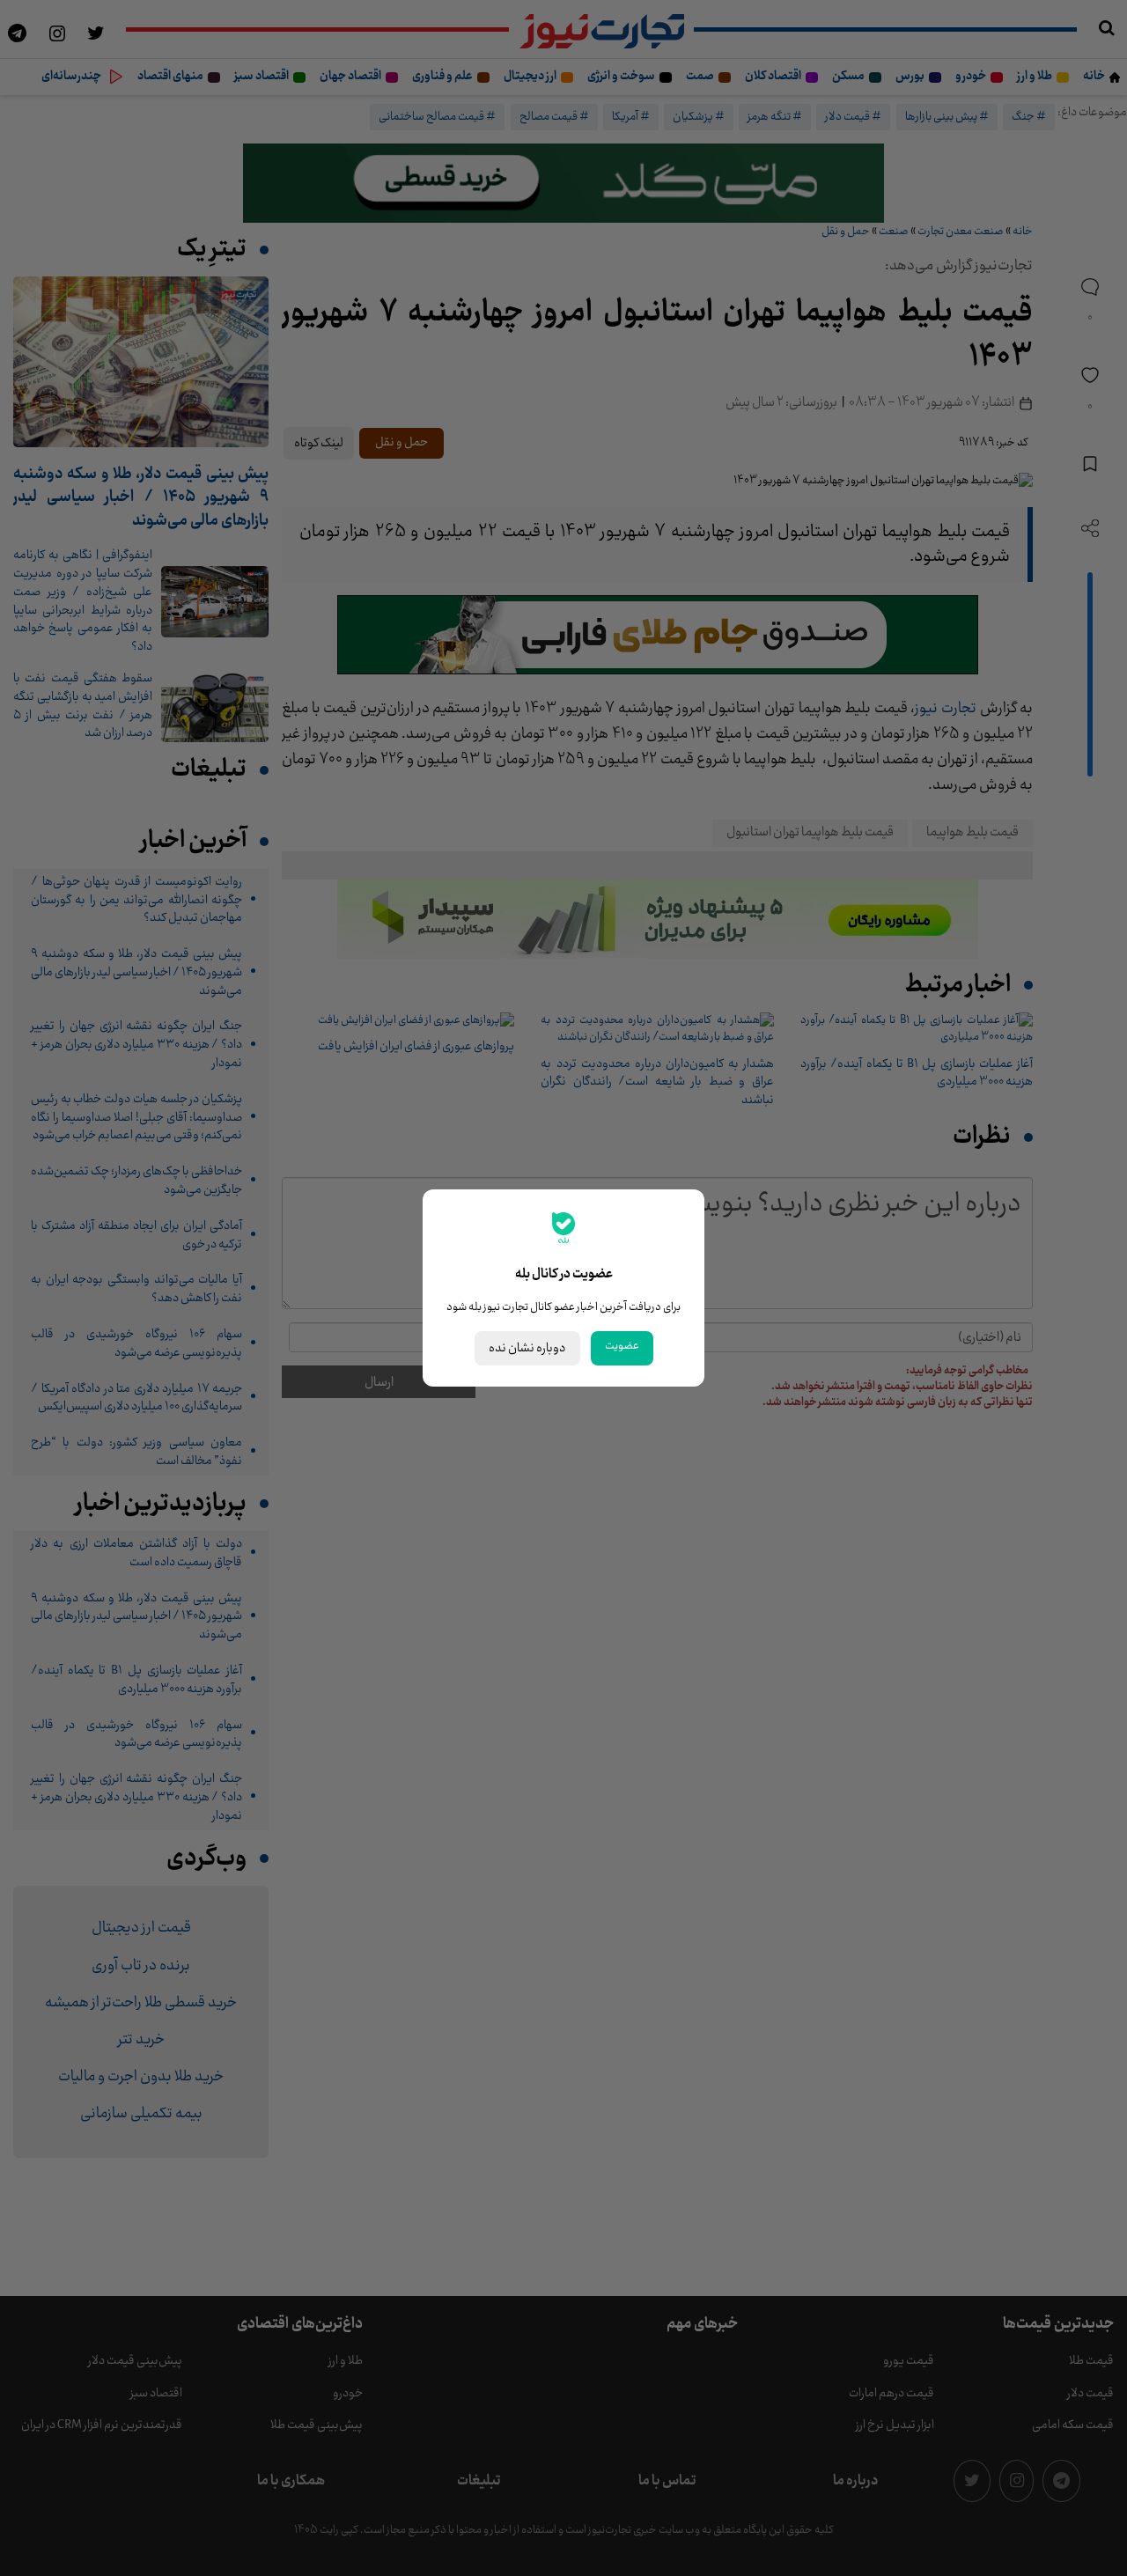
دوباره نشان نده (527, 1348)
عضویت (622, 1346)
